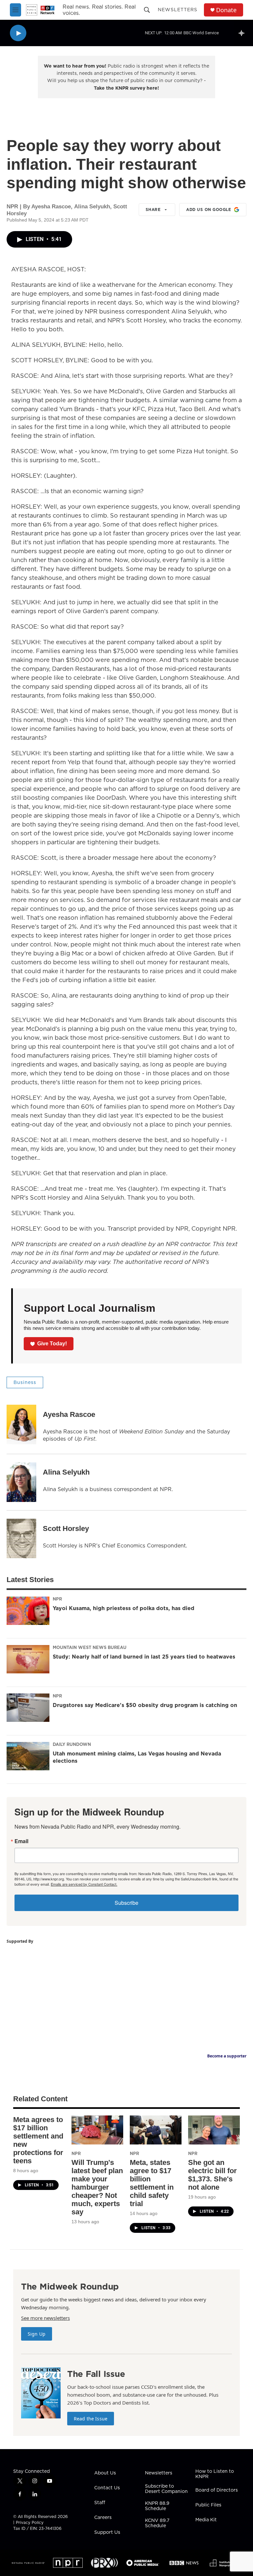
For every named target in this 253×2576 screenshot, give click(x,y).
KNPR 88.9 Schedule (157, 2506)
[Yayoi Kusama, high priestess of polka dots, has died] (28, 1611)
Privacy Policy (30, 2522)
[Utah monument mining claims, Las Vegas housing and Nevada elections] (28, 1756)
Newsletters (178, 10)
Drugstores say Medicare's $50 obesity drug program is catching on (145, 1705)
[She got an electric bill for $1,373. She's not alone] (214, 2130)
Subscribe (126, 1903)
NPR (57, 1599)
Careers (103, 2518)
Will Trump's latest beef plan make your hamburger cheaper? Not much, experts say (97, 2187)
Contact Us (107, 2488)
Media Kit (206, 2520)
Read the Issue (91, 2419)
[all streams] (243, 33)
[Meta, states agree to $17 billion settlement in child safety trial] (156, 2130)
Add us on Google (209, 210)
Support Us (107, 2532)
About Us (105, 2473)
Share (153, 210)
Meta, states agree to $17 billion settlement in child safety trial (152, 2183)
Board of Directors (217, 2490)
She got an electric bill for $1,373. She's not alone (212, 2175)
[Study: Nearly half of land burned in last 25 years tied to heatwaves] (28, 1659)
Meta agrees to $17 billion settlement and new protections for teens (38, 2140)
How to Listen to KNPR (215, 2474)
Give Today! (52, 1344)
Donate (226, 10)
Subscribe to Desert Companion (166, 2489)
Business (25, 1382)
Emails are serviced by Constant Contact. (84, 1884)
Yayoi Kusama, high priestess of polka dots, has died (124, 1608)
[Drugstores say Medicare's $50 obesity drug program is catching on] (28, 1708)
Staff (100, 2503)
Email (21, 1841)
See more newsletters (45, 2318)
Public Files (208, 2505)
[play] (18, 33)
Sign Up (37, 2334)
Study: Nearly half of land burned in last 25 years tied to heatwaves (144, 1657)
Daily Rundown (72, 1744)
